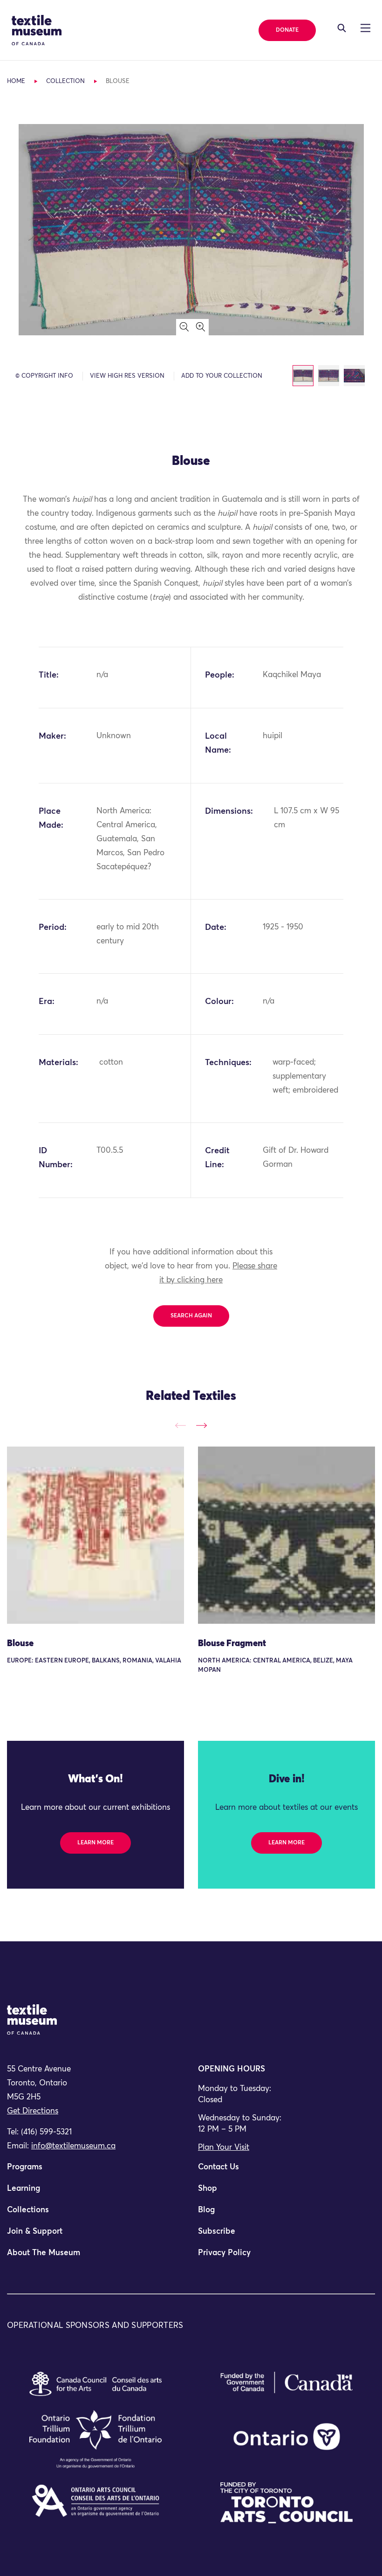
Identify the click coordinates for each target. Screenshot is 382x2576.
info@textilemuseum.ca (73, 2146)
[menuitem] (95, 2171)
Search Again (191, 1316)
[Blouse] (95, 1535)
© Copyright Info (44, 376)
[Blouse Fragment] (286, 1535)
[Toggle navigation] (342, 28)
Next (201, 1425)
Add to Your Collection (222, 376)
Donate (287, 30)
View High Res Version (127, 376)
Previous (181, 1425)
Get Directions (33, 2111)
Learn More (95, 1843)
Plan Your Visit (224, 2148)
